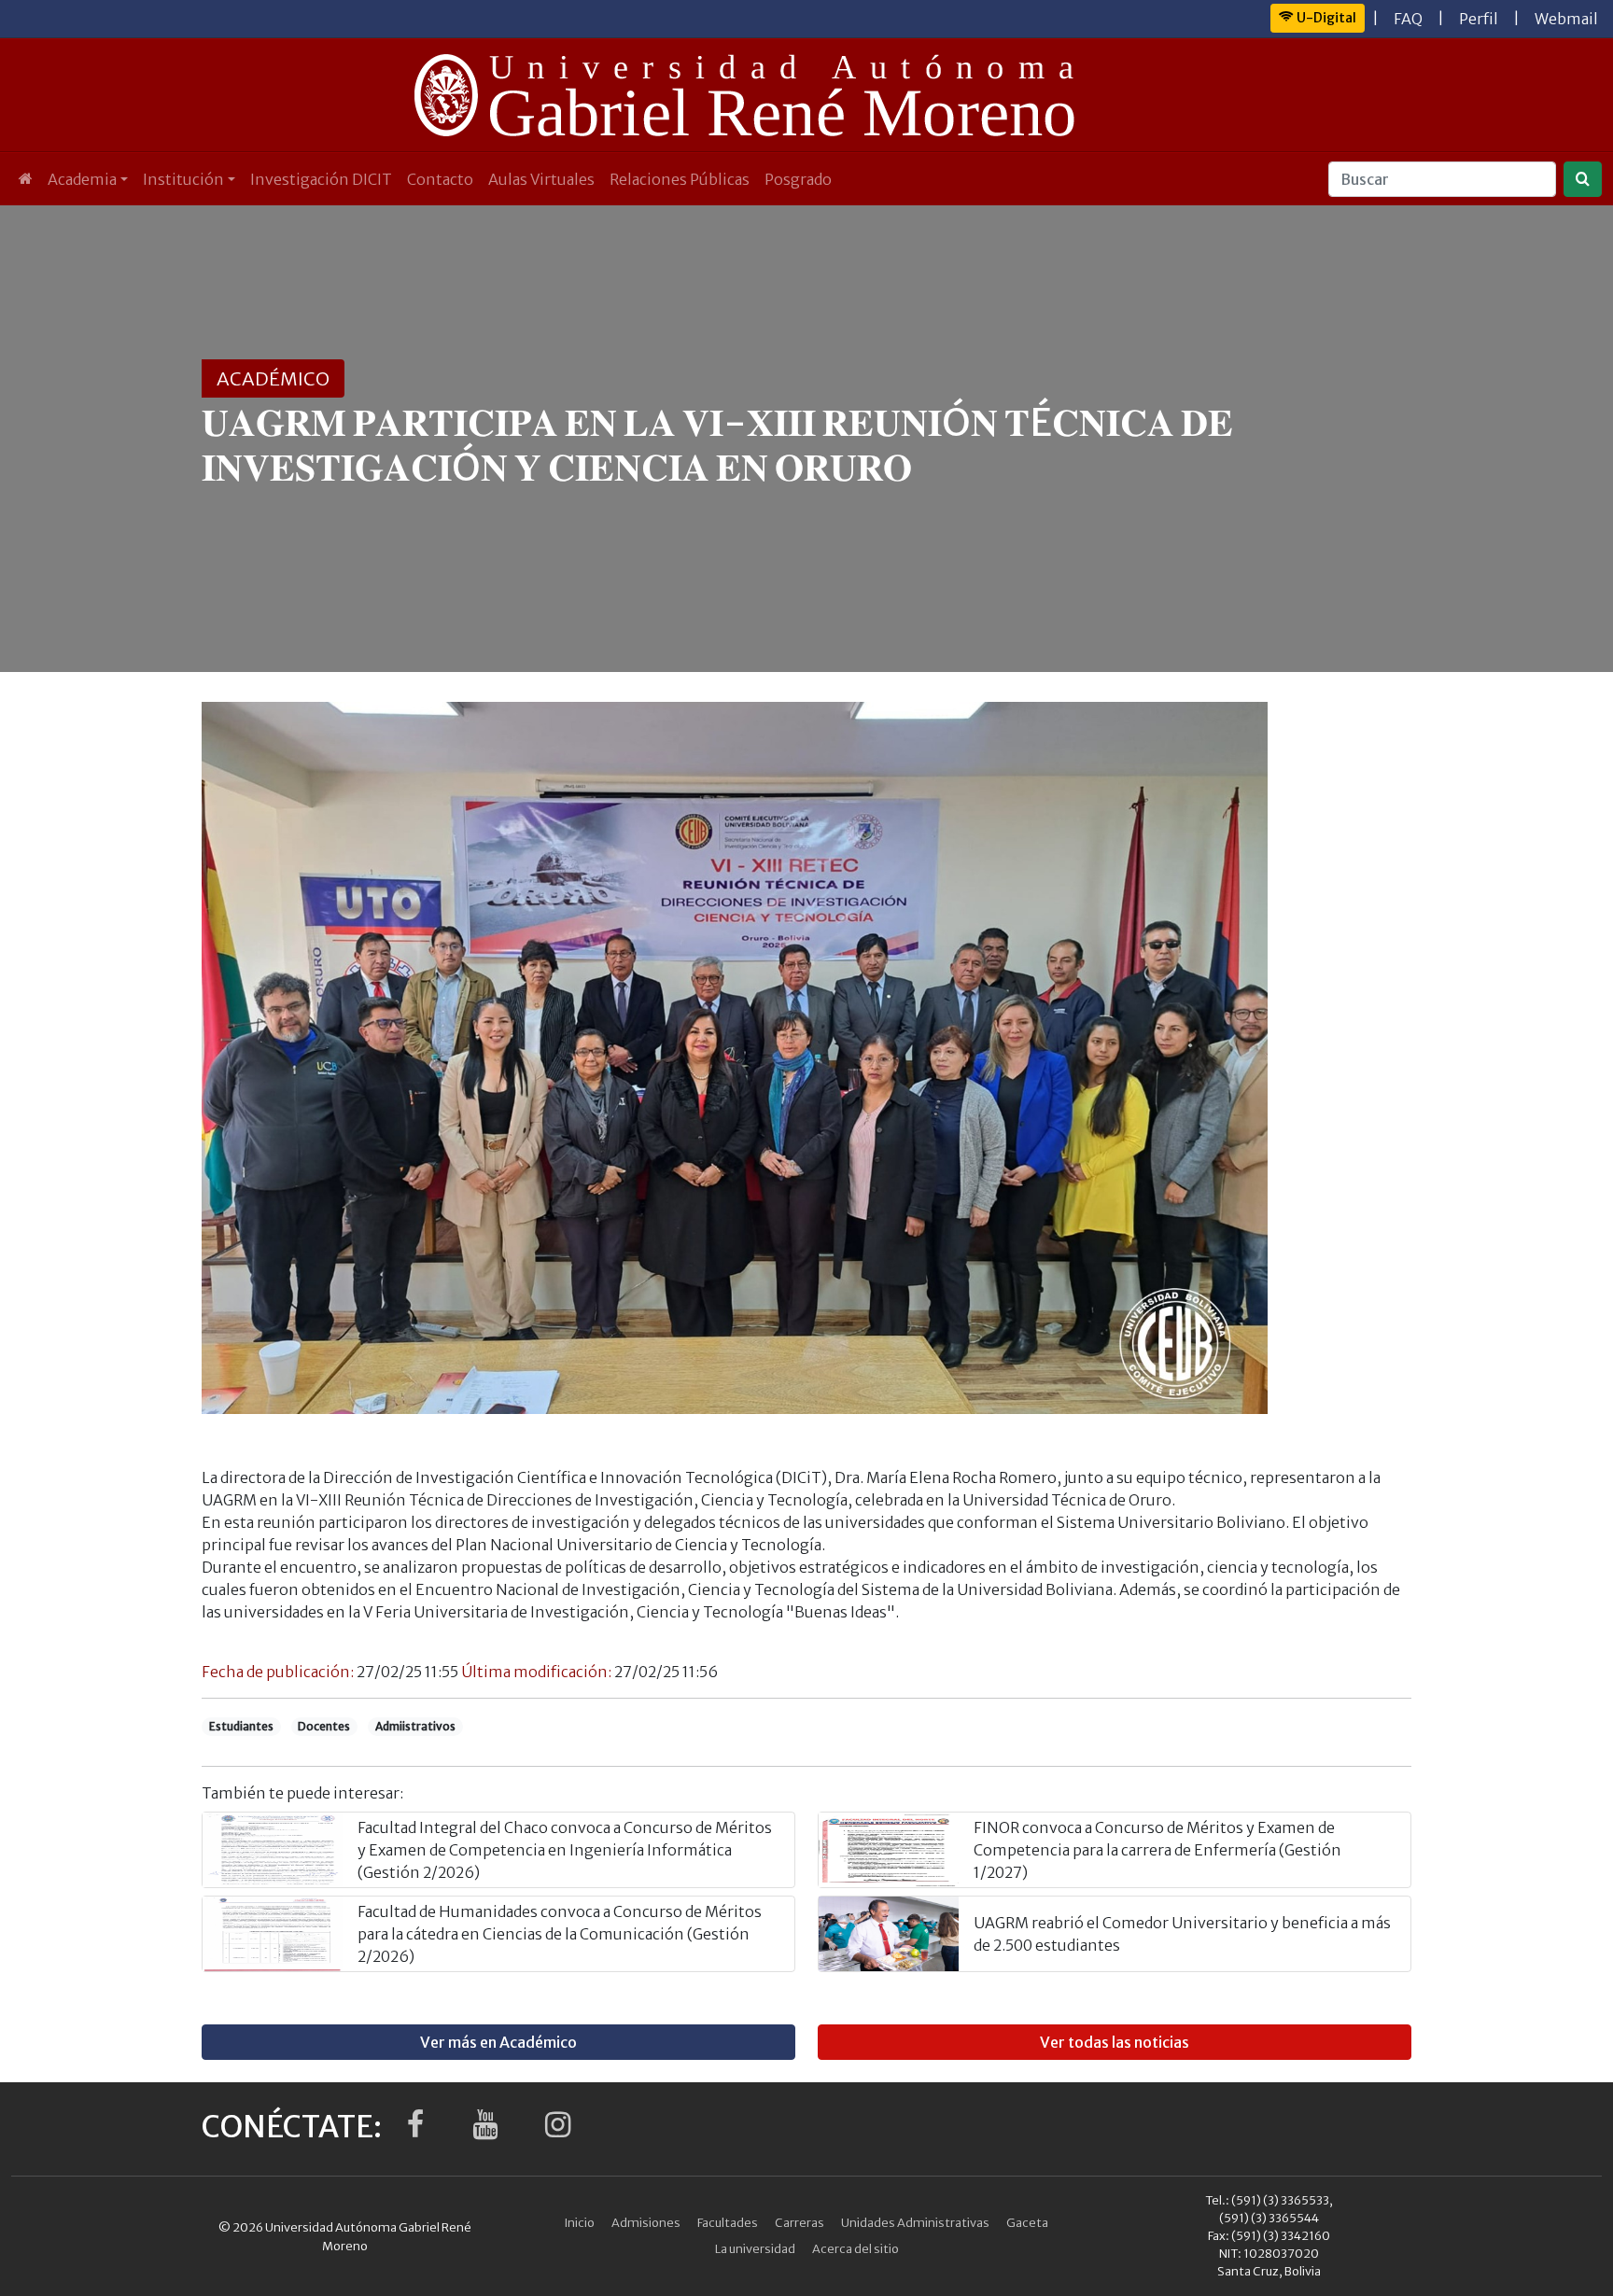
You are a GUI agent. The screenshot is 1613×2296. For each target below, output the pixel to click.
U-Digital (1325, 18)
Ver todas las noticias (1115, 2042)
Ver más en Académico (498, 2042)
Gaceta (1027, 2222)
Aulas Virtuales (541, 179)
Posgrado (798, 179)
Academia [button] (82, 179)
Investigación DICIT (321, 179)
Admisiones (646, 2222)
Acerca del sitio (856, 2248)
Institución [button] (183, 179)
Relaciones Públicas (680, 179)
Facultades (728, 2222)
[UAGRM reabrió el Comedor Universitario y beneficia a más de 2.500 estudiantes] (889, 1934)
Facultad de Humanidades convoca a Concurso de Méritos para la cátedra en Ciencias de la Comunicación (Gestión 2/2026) (560, 1934)
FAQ (1408, 19)
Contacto (440, 179)
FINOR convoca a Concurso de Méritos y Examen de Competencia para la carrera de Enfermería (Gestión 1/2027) (1157, 1850)
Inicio (580, 2222)
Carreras (799, 2222)
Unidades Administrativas (915, 2222)
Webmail (1566, 19)
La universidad (755, 2248)
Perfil (1479, 19)
